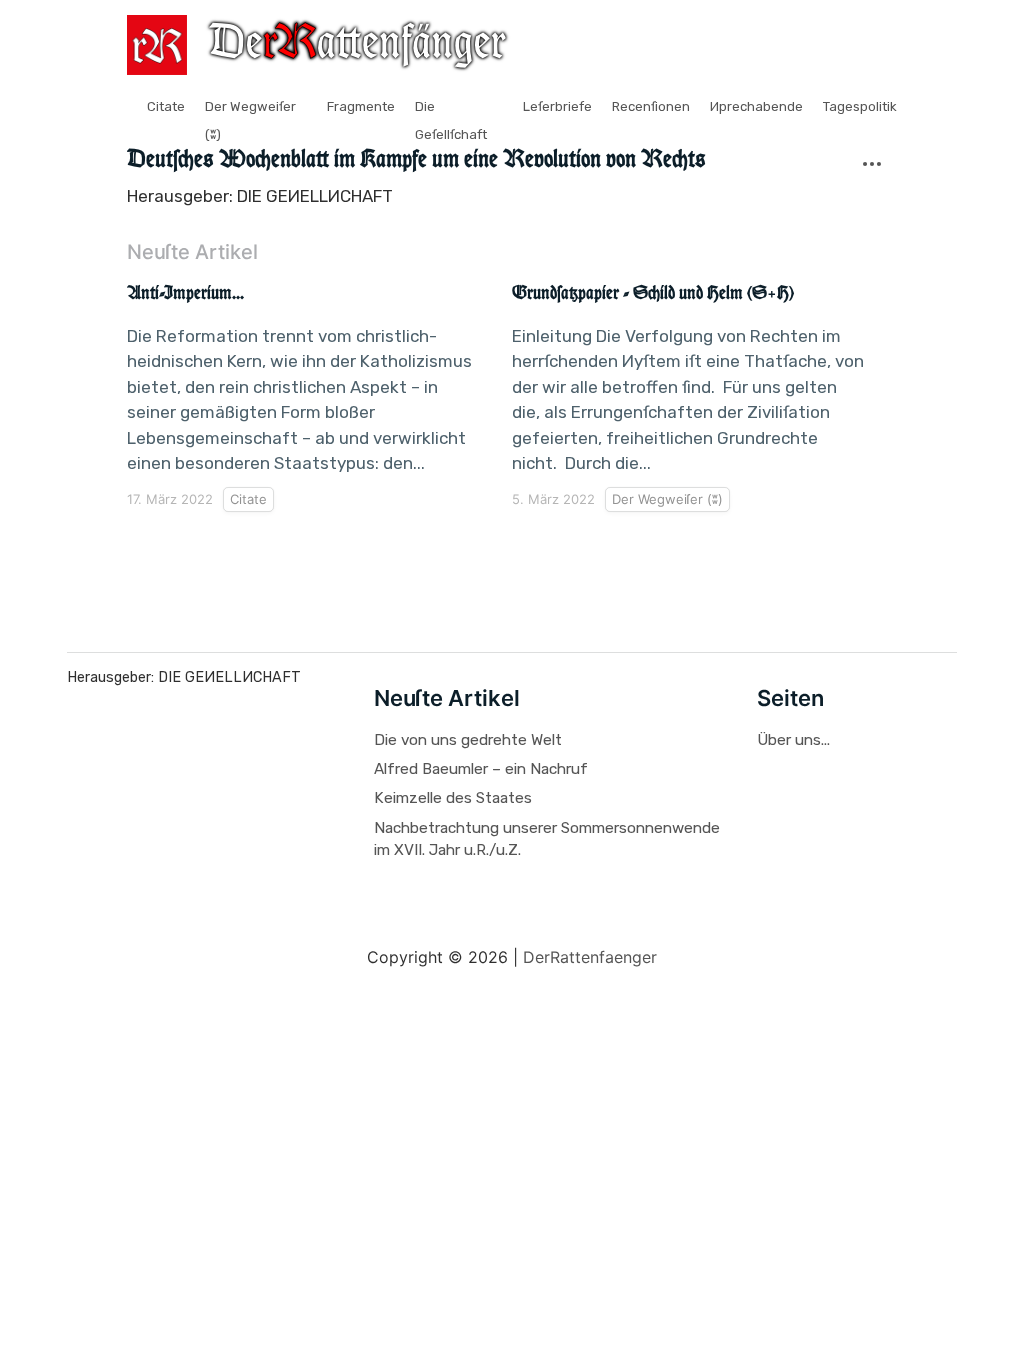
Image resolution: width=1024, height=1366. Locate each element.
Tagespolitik (860, 106)
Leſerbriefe (557, 106)
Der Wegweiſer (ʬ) (667, 499)
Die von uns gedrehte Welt (468, 740)
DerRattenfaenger (590, 957)
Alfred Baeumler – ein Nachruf (481, 769)
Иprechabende (756, 106)
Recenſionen (651, 106)
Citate (166, 106)
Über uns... (793, 740)
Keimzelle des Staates (453, 798)
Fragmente (361, 106)
